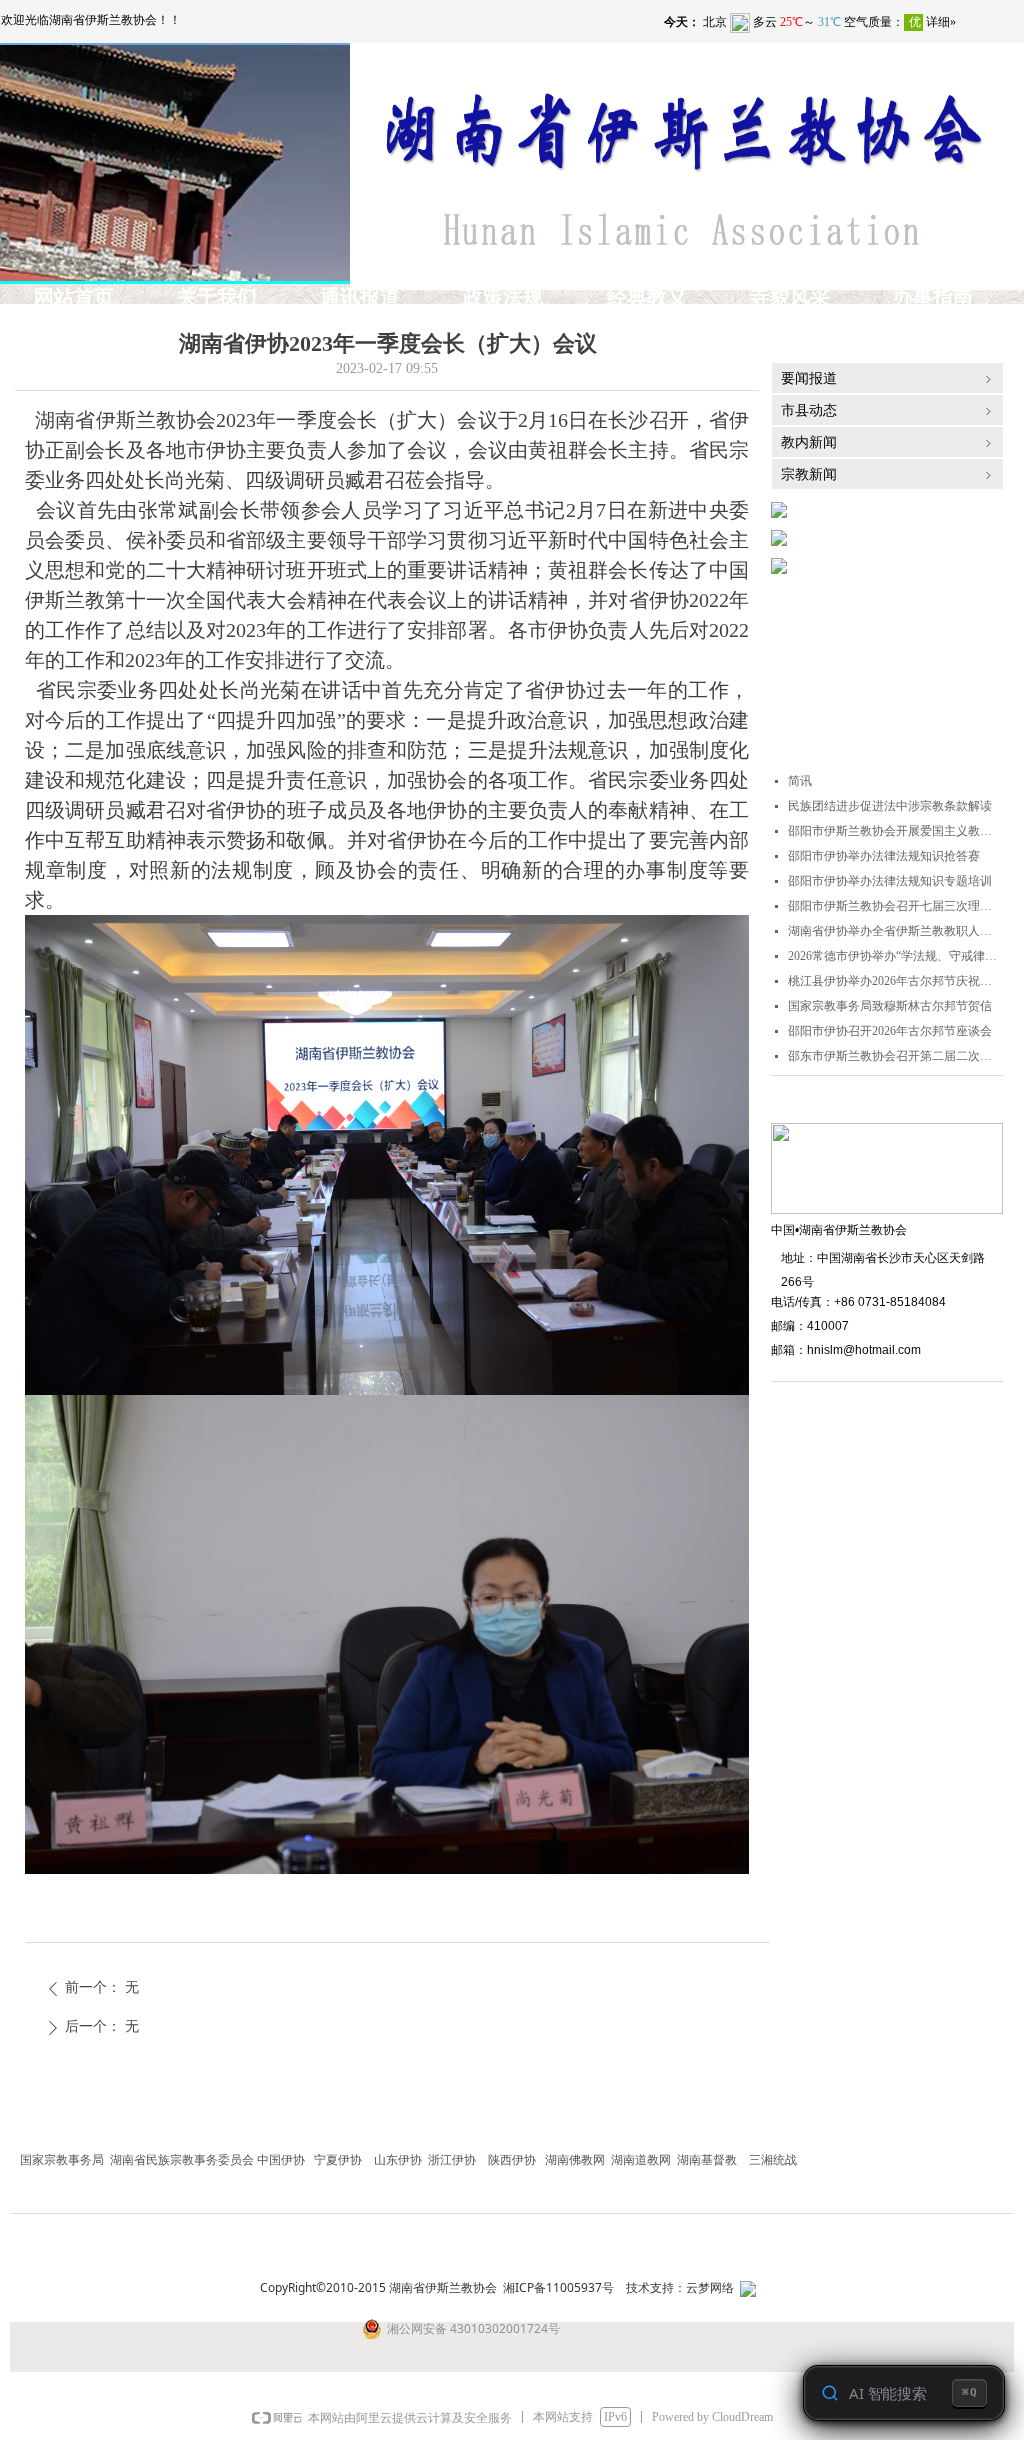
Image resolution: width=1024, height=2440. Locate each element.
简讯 (800, 781)
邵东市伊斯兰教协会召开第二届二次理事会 (895, 1056)
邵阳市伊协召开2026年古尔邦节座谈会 (890, 1031)
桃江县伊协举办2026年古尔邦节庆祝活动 (895, 981)
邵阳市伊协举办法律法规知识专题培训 (890, 881)
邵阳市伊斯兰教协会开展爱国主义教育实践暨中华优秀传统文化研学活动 (895, 831)
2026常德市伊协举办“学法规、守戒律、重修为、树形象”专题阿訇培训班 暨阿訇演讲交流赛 (895, 956)
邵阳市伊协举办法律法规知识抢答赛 (884, 856)
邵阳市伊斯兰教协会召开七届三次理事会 (895, 906)
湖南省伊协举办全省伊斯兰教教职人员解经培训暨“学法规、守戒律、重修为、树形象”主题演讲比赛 (895, 931)
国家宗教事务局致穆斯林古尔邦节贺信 (890, 1006)
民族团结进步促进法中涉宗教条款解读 (890, 806)
